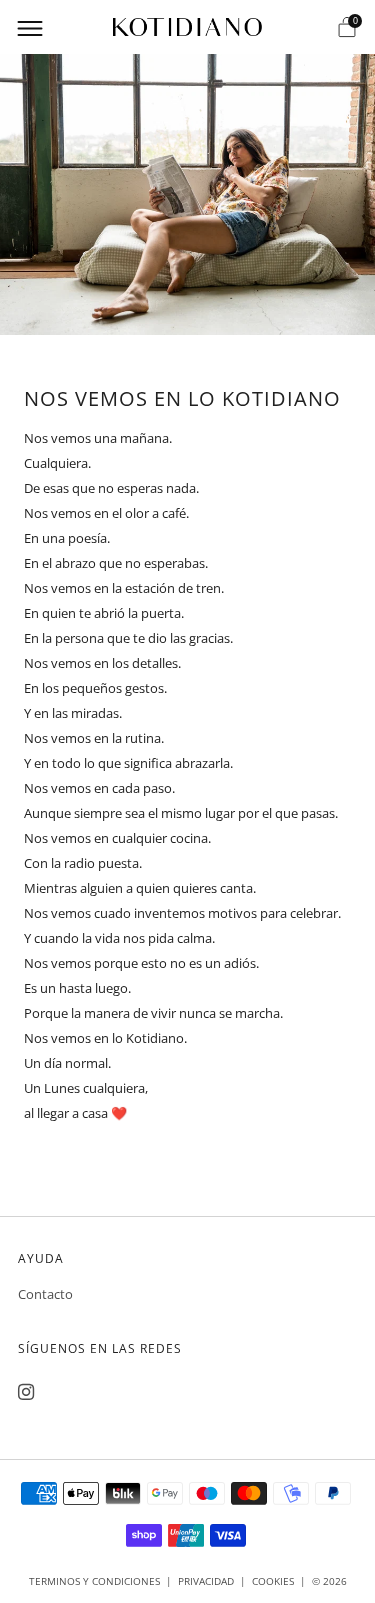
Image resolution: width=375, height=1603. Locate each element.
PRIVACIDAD (206, 1581)
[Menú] (28, 27)
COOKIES (273, 1581)
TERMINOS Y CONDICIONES (94, 1581)
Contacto (45, 1294)
